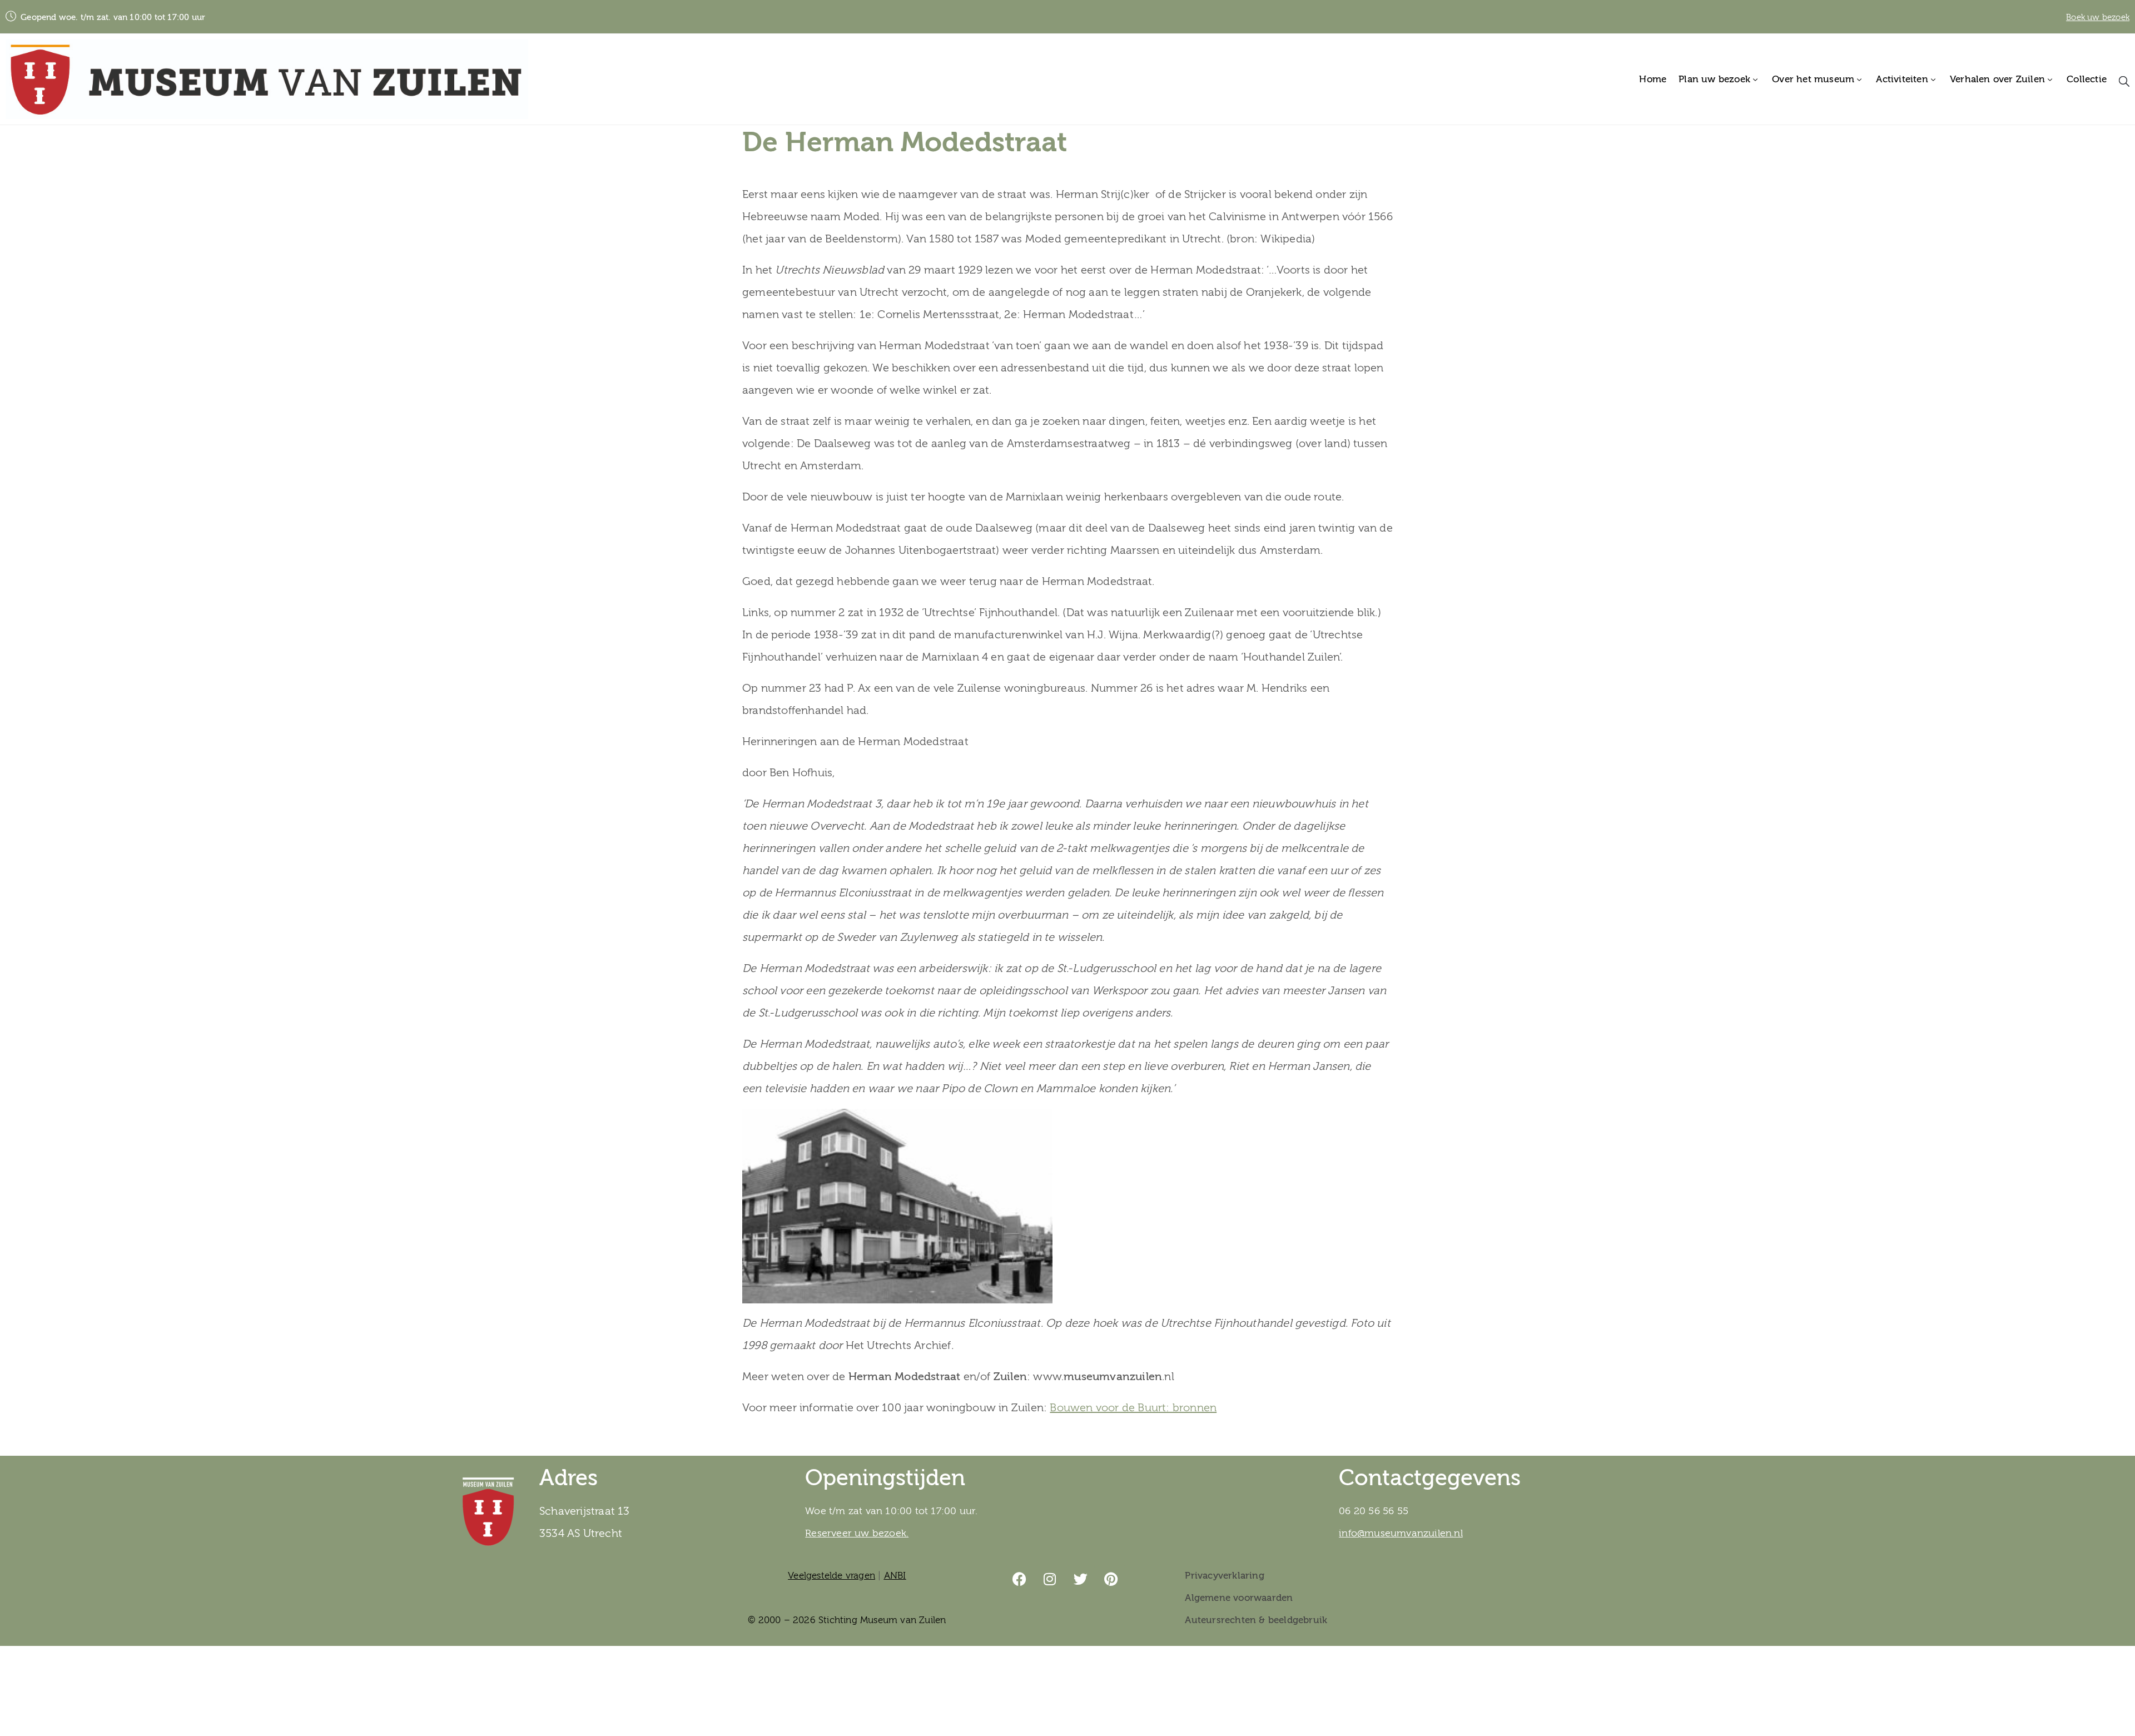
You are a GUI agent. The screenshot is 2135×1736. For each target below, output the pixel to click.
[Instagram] (1050, 1579)
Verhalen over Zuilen (1997, 79)
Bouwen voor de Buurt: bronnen (1133, 1408)
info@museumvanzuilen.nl (1401, 1533)
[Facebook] (1020, 1579)
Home (1653, 79)
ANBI (895, 1576)
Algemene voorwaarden (1239, 1598)
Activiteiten (1902, 79)
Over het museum (1813, 79)
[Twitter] (1081, 1579)
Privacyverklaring (1224, 1576)
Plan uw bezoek (1714, 79)
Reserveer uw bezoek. (857, 1533)
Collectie (2087, 79)
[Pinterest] (1111, 1579)
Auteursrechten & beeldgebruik (1256, 1620)
